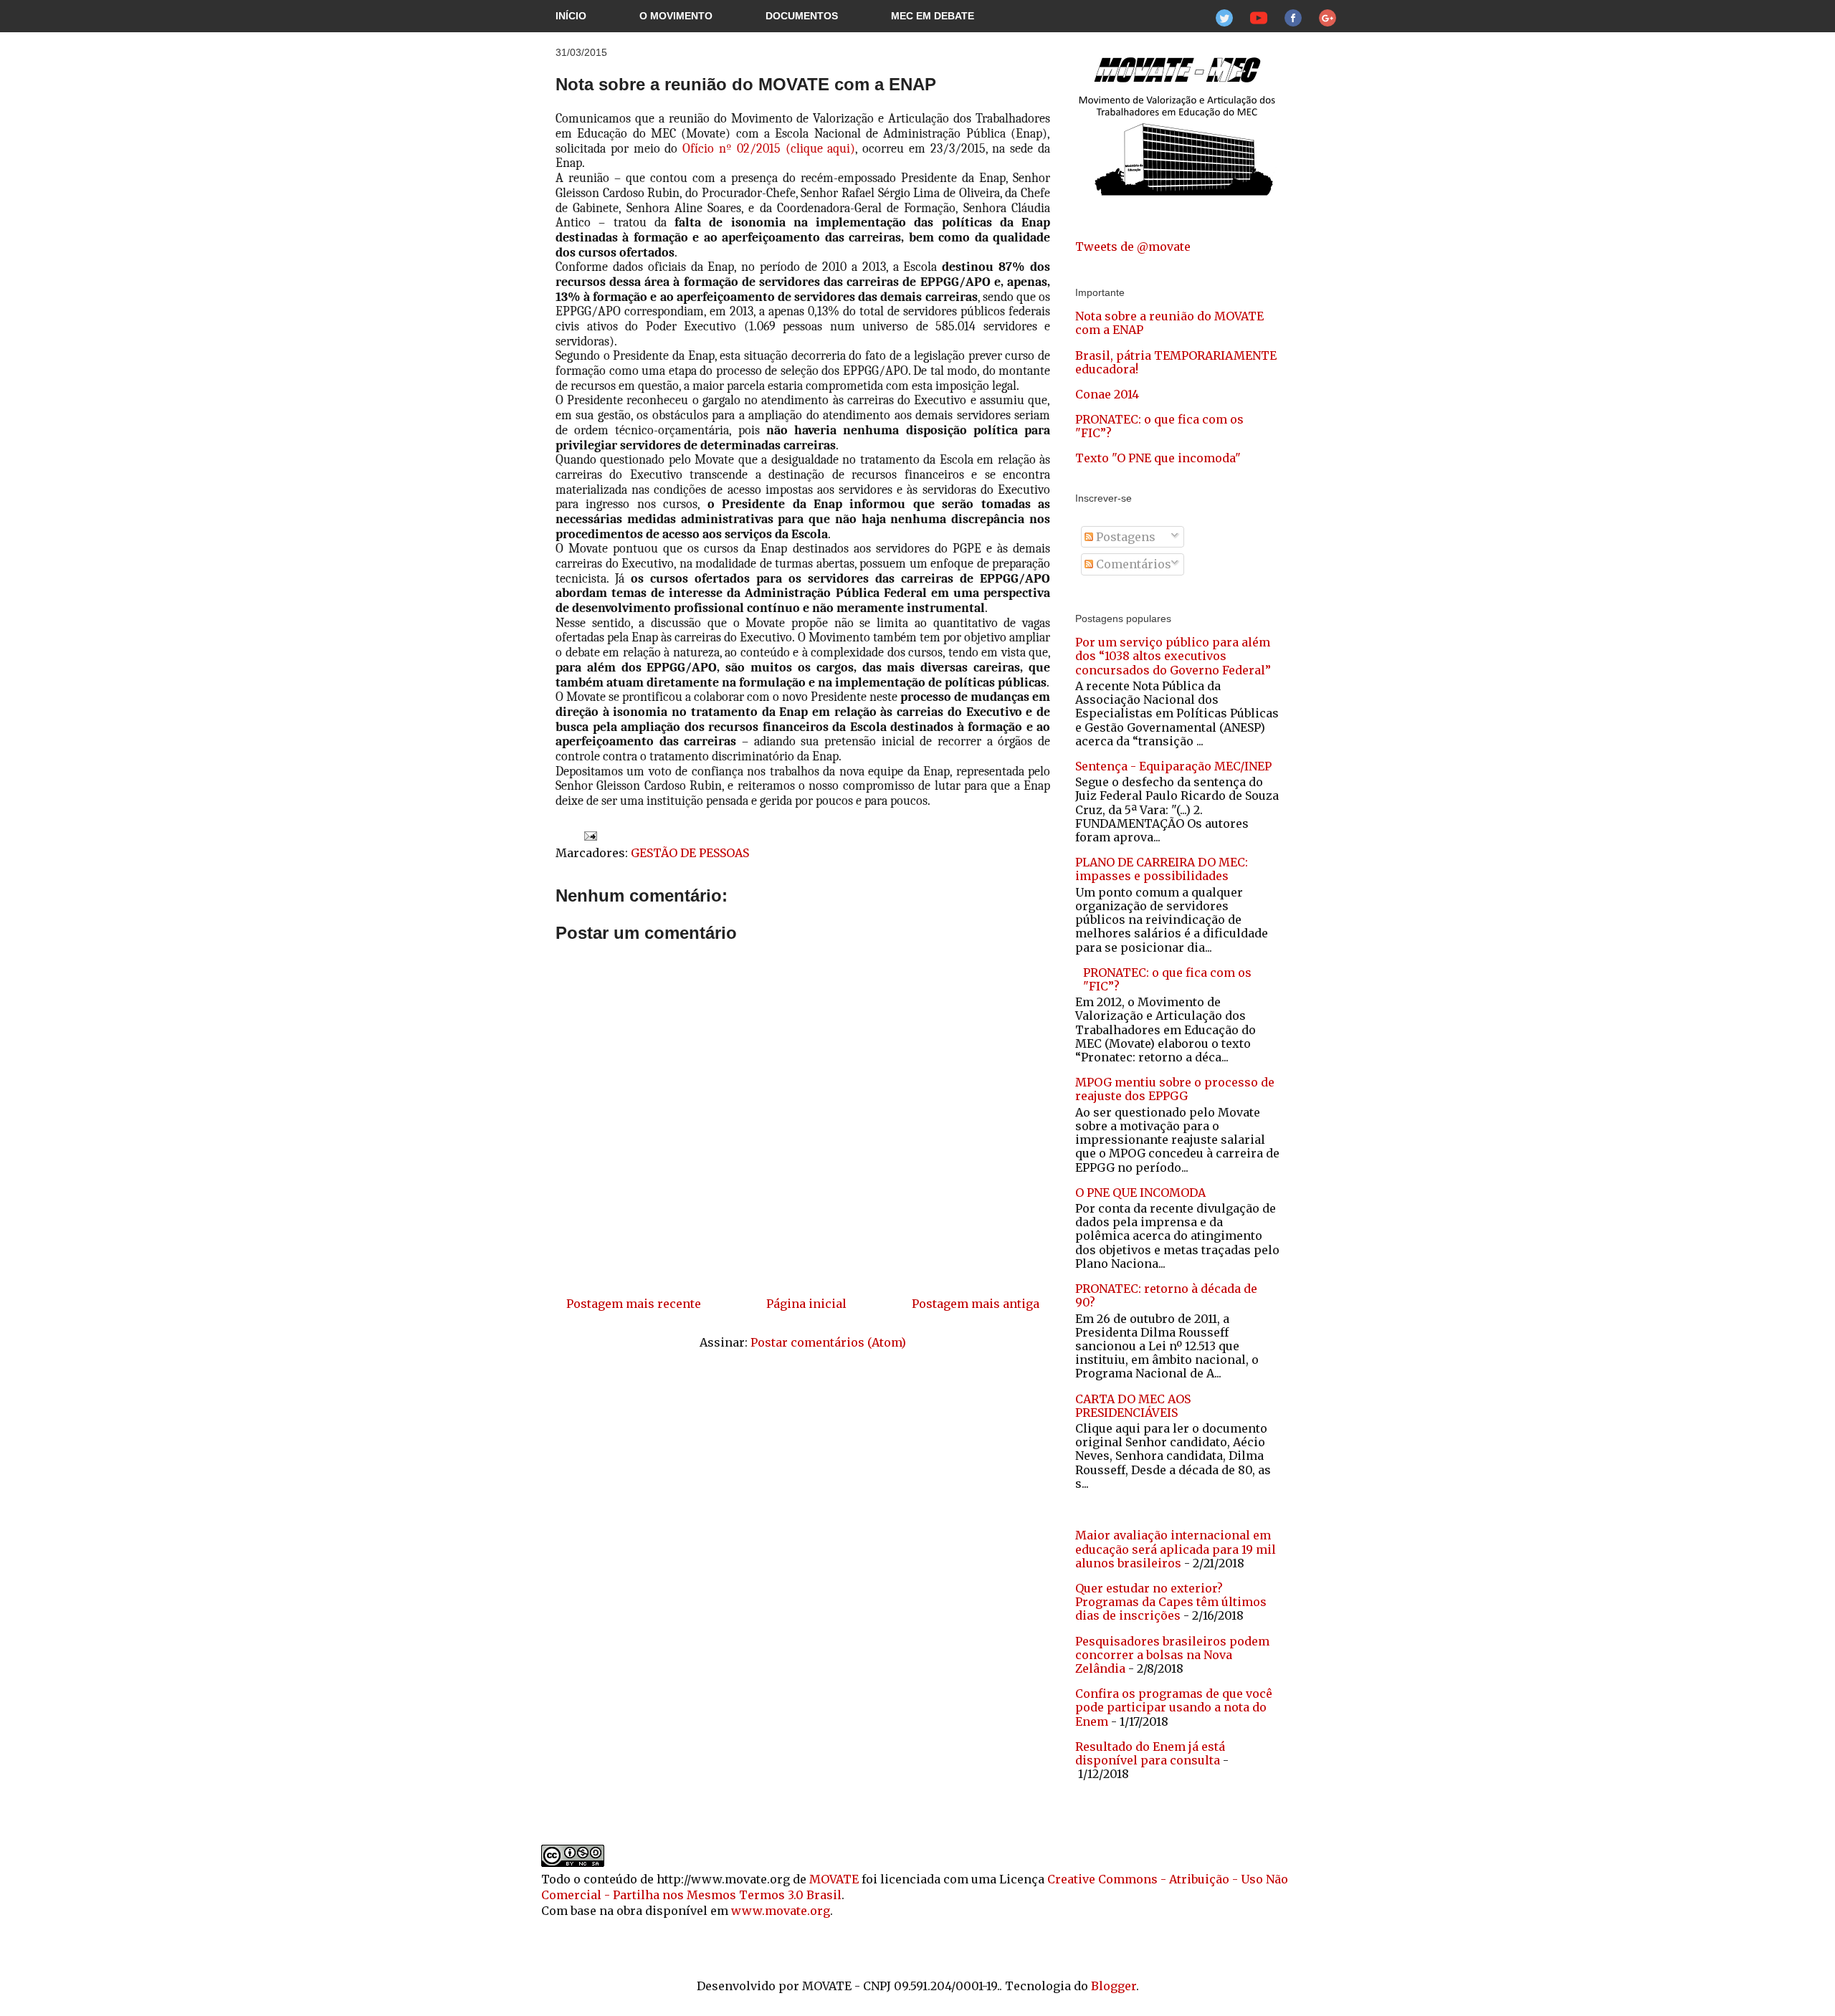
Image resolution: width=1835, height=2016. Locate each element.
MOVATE (834, 1879)
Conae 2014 (1107, 394)
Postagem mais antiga (976, 1304)
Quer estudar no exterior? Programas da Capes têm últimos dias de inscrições (1171, 1602)
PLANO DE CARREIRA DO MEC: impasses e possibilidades (1162, 869)
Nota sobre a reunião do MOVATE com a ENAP (746, 84)
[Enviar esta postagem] (588, 835)
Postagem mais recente (634, 1304)
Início (571, 16)
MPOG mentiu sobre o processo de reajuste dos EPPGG (1175, 1089)
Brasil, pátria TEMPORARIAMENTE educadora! (1176, 362)
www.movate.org (781, 1911)
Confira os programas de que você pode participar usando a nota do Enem (1174, 1707)
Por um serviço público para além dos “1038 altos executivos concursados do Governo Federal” (1173, 656)
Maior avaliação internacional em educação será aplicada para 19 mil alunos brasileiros (1176, 1549)
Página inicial (806, 1304)
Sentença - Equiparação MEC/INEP (1173, 766)
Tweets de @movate (1133, 247)
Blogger (1114, 1986)
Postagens (1124, 537)
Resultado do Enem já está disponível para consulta (1150, 1753)
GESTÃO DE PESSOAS (690, 853)
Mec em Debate (933, 16)
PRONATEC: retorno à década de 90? (1166, 1295)
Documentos (802, 16)
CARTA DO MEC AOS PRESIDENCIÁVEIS (1133, 1406)
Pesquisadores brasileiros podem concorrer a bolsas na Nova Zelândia (1172, 1655)
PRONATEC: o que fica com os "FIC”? (1159, 426)
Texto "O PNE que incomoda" (1158, 458)
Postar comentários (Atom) (828, 1342)
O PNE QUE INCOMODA (1140, 1193)
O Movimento (676, 16)
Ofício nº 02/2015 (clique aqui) (769, 149)
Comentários (1132, 564)
